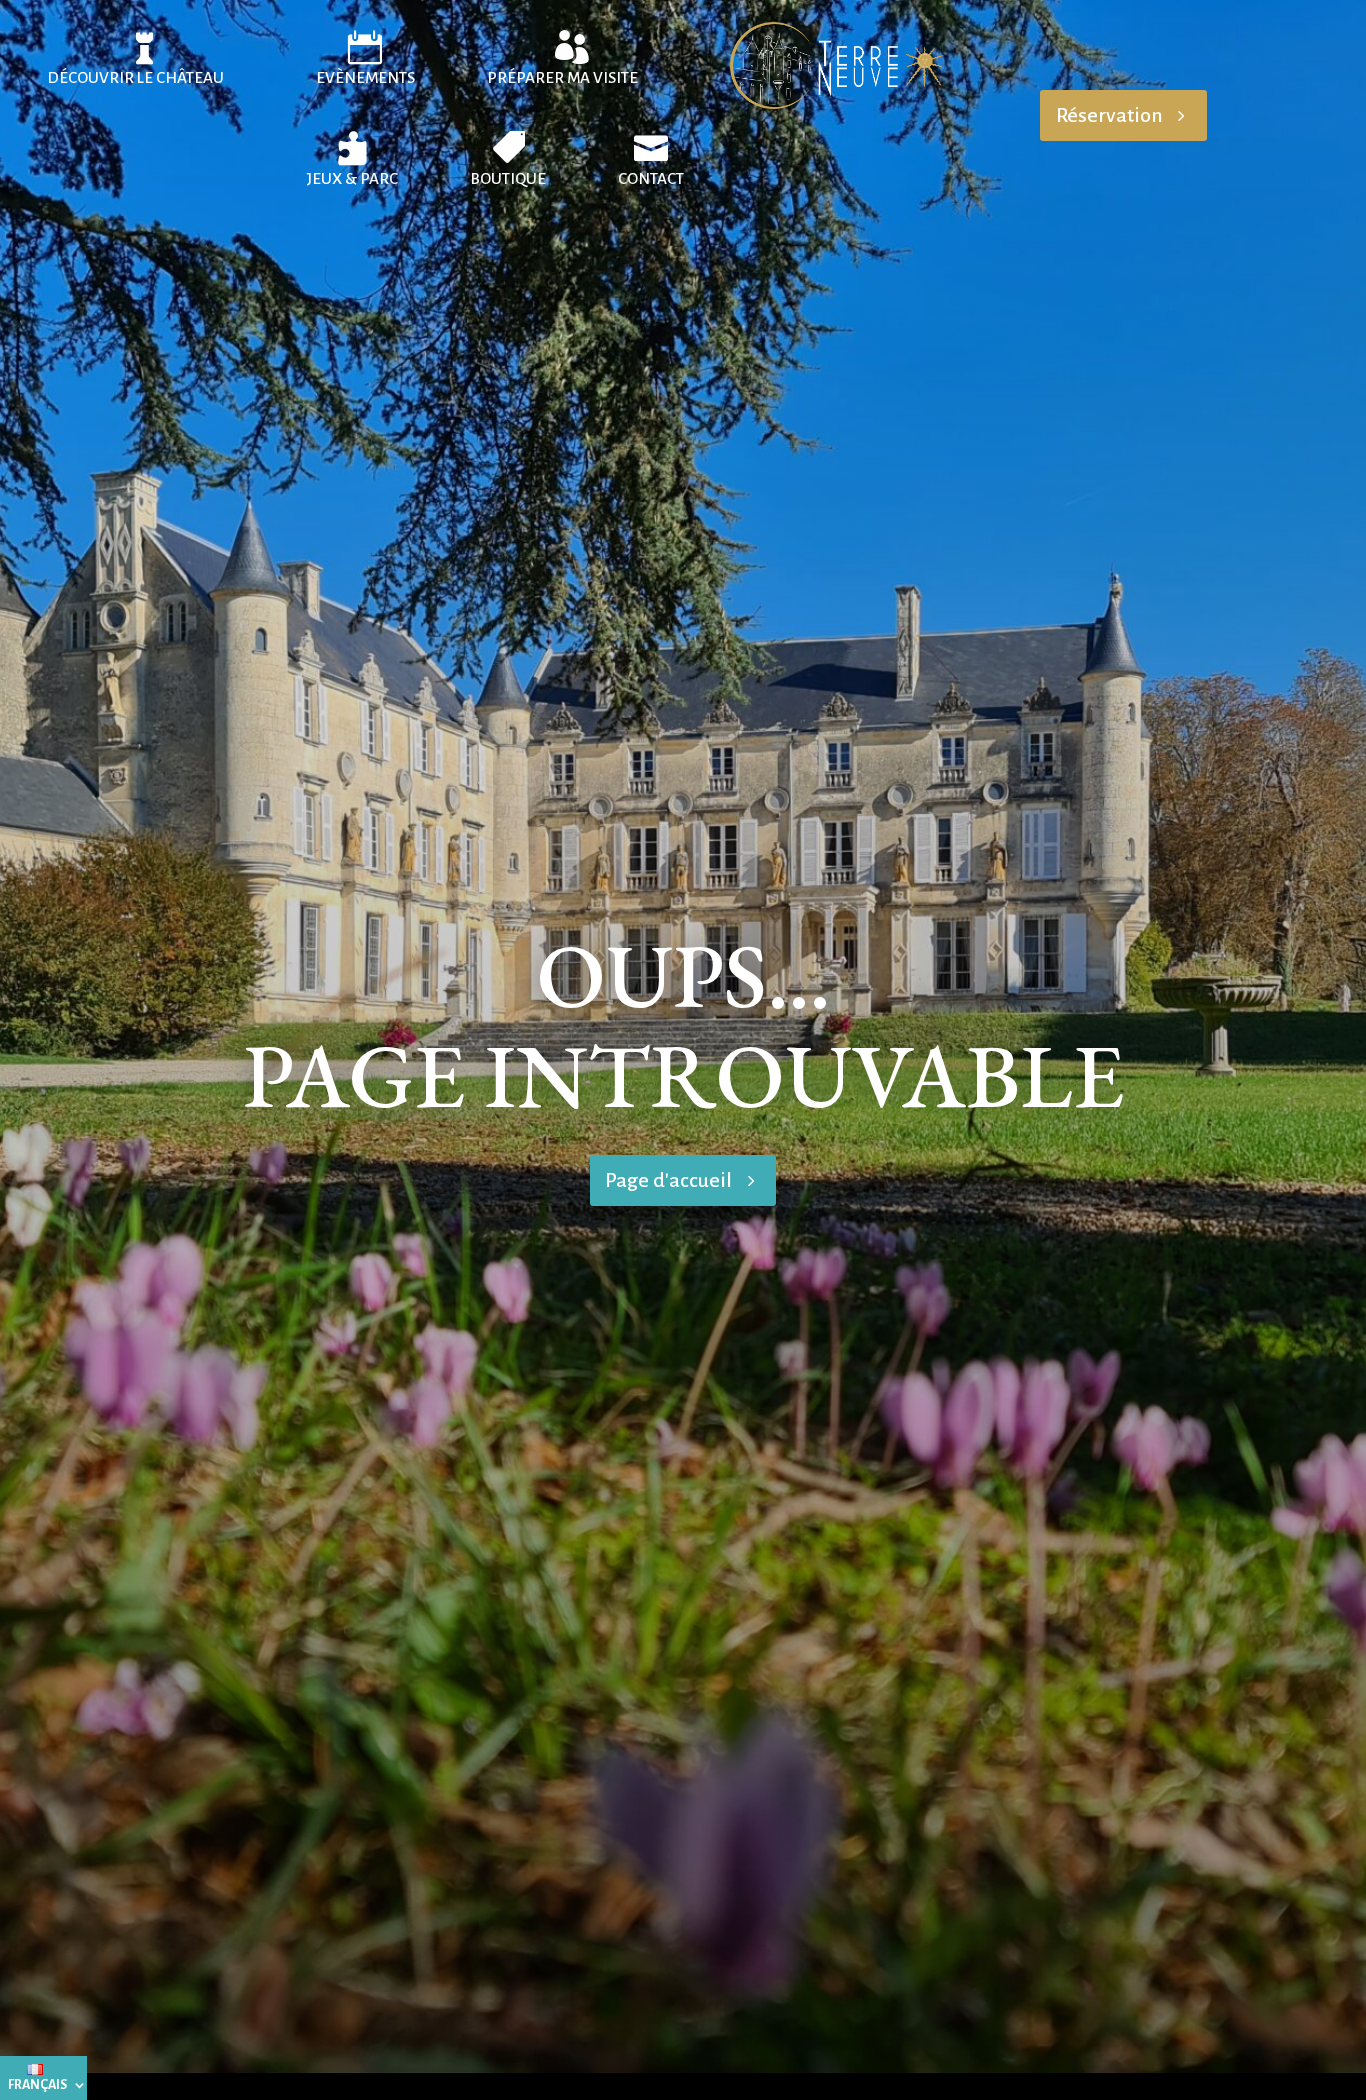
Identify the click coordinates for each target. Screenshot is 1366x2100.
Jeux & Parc (352, 178)
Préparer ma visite (562, 77)
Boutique (508, 178)
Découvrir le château (135, 77)
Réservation (1109, 115)
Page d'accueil (668, 1180)
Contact (651, 178)
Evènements (365, 77)
